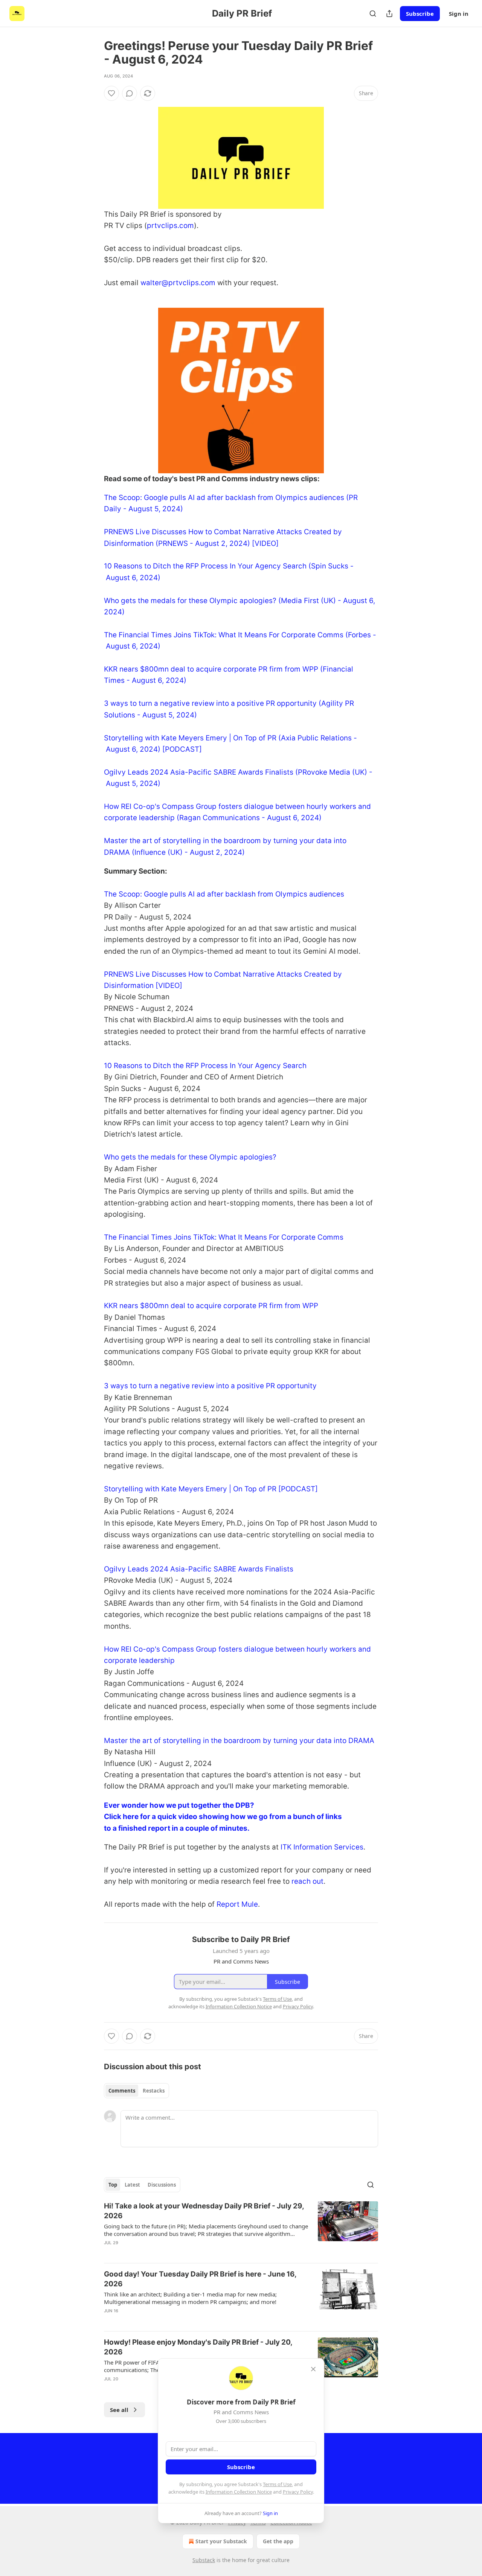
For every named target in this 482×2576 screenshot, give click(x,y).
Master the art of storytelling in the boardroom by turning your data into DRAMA (239, 1741)
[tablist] (137, 2091)
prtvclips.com (170, 226)
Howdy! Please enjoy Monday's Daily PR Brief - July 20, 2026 (198, 2347)
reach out (307, 1881)
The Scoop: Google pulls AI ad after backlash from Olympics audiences (224, 894)
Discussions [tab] (162, 2185)
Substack (204, 2560)
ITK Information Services (322, 1847)
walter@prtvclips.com (178, 283)
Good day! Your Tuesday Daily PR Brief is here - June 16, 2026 (200, 2279)
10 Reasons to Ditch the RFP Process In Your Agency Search (205, 1066)
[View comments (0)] (130, 93)
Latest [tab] (132, 2185)
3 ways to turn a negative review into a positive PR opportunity (210, 1386)
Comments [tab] (122, 2091)
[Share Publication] (389, 14)
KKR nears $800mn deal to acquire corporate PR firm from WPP (211, 1306)
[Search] (373, 14)
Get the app (278, 2541)
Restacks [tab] (154, 2091)
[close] (313, 2369)
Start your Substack (221, 2541)
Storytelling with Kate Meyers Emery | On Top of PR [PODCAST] (211, 1489)
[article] (241, 2229)
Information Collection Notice (239, 2492)
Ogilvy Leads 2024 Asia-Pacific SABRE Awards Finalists (199, 1569)
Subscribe (420, 14)
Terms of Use (277, 2484)
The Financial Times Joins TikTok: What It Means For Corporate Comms (224, 1237)
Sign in (459, 14)
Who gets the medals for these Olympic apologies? (190, 1157)
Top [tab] (113, 2185)
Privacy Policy (298, 2492)
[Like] (111, 93)
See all (119, 2410)
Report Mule (237, 1904)
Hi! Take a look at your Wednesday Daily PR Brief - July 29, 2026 (204, 2211)
